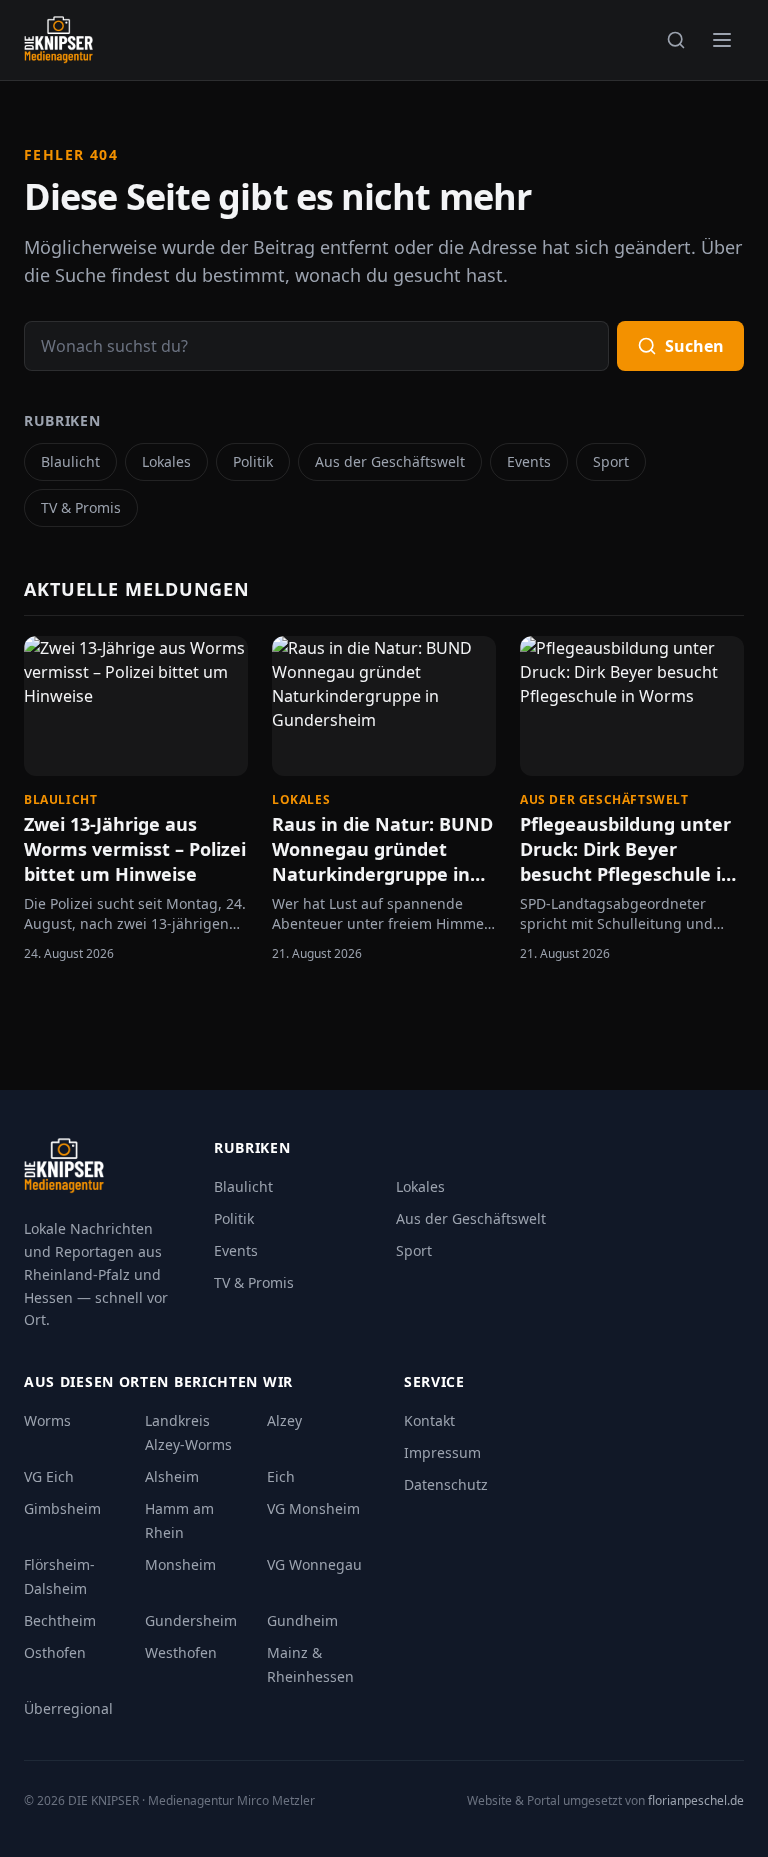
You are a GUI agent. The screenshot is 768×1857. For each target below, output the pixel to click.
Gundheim (302, 1620)
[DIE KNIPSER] (58, 40)
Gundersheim (191, 1620)
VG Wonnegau (314, 1564)
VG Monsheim (313, 1508)
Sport (611, 461)
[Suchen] (676, 40)
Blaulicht (70, 461)
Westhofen (181, 1652)
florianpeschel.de (696, 1800)
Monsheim (180, 1564)
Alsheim (172, 1476)
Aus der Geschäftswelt (390, 461)
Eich (281, 1476)
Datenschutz (446, 1484)
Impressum (442, 1452)
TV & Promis (81, 507)
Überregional (68, 1708)
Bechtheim (60, 1620)
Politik (253, 461)
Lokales (166, 461)
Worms (47, 1420)
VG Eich (49, 1476)
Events (529, 461)
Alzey (284, 1420)
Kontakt (429, 1420)
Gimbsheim (62, 1508)
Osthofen (55, 1652)
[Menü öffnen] (722, 40)
